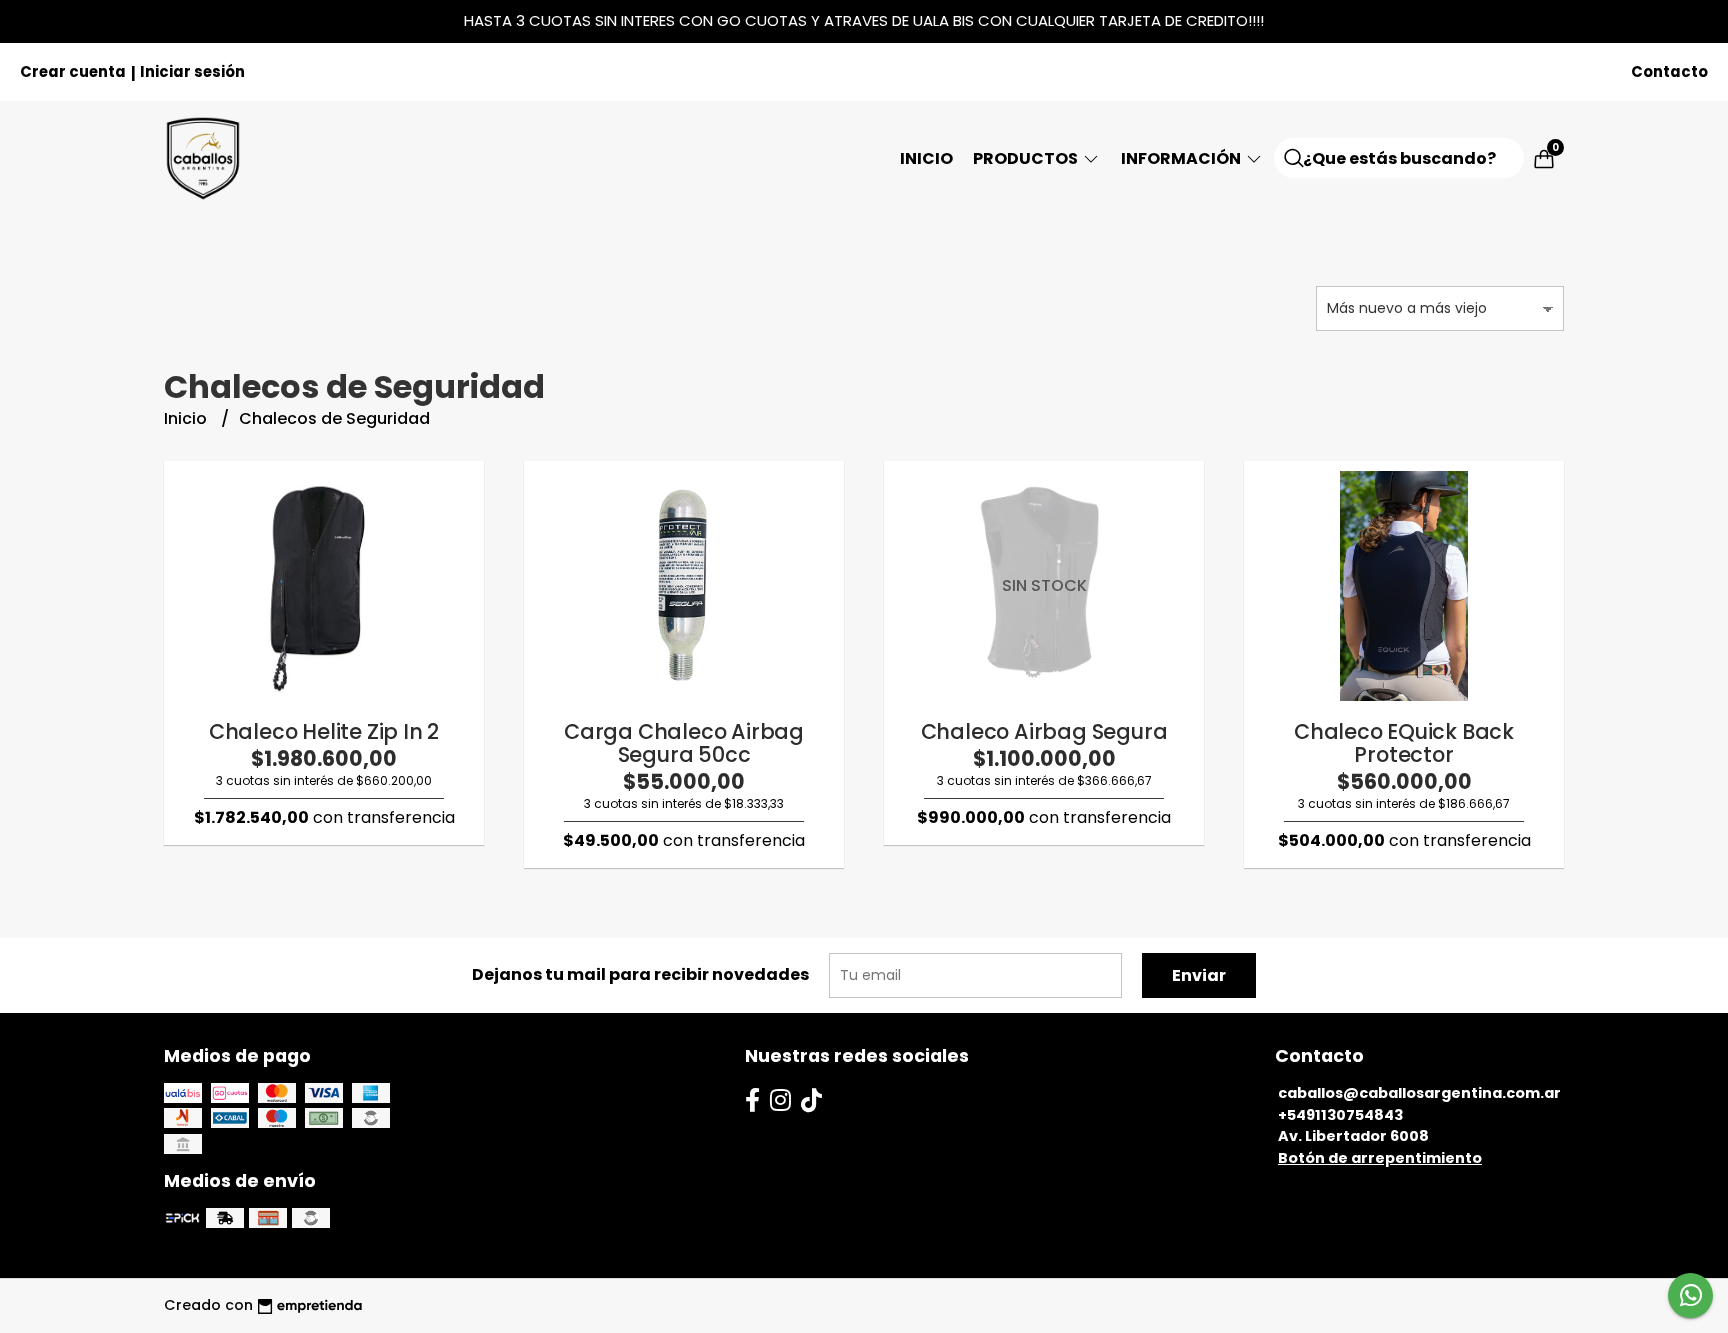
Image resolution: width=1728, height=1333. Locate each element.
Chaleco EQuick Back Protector (1404, 743)
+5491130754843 (1340, 1115)
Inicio (926, 158)
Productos (1027, 158)
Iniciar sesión (192, 71)
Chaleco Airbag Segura (1044, 731)
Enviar (1199, 975)
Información (1182, 158)
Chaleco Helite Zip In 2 (324, 731)
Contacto (1669, 71)
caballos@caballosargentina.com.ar (1419, 1093)
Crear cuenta (73, 71)
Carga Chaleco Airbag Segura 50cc (684, 743)
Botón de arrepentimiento (1380, 1158)
